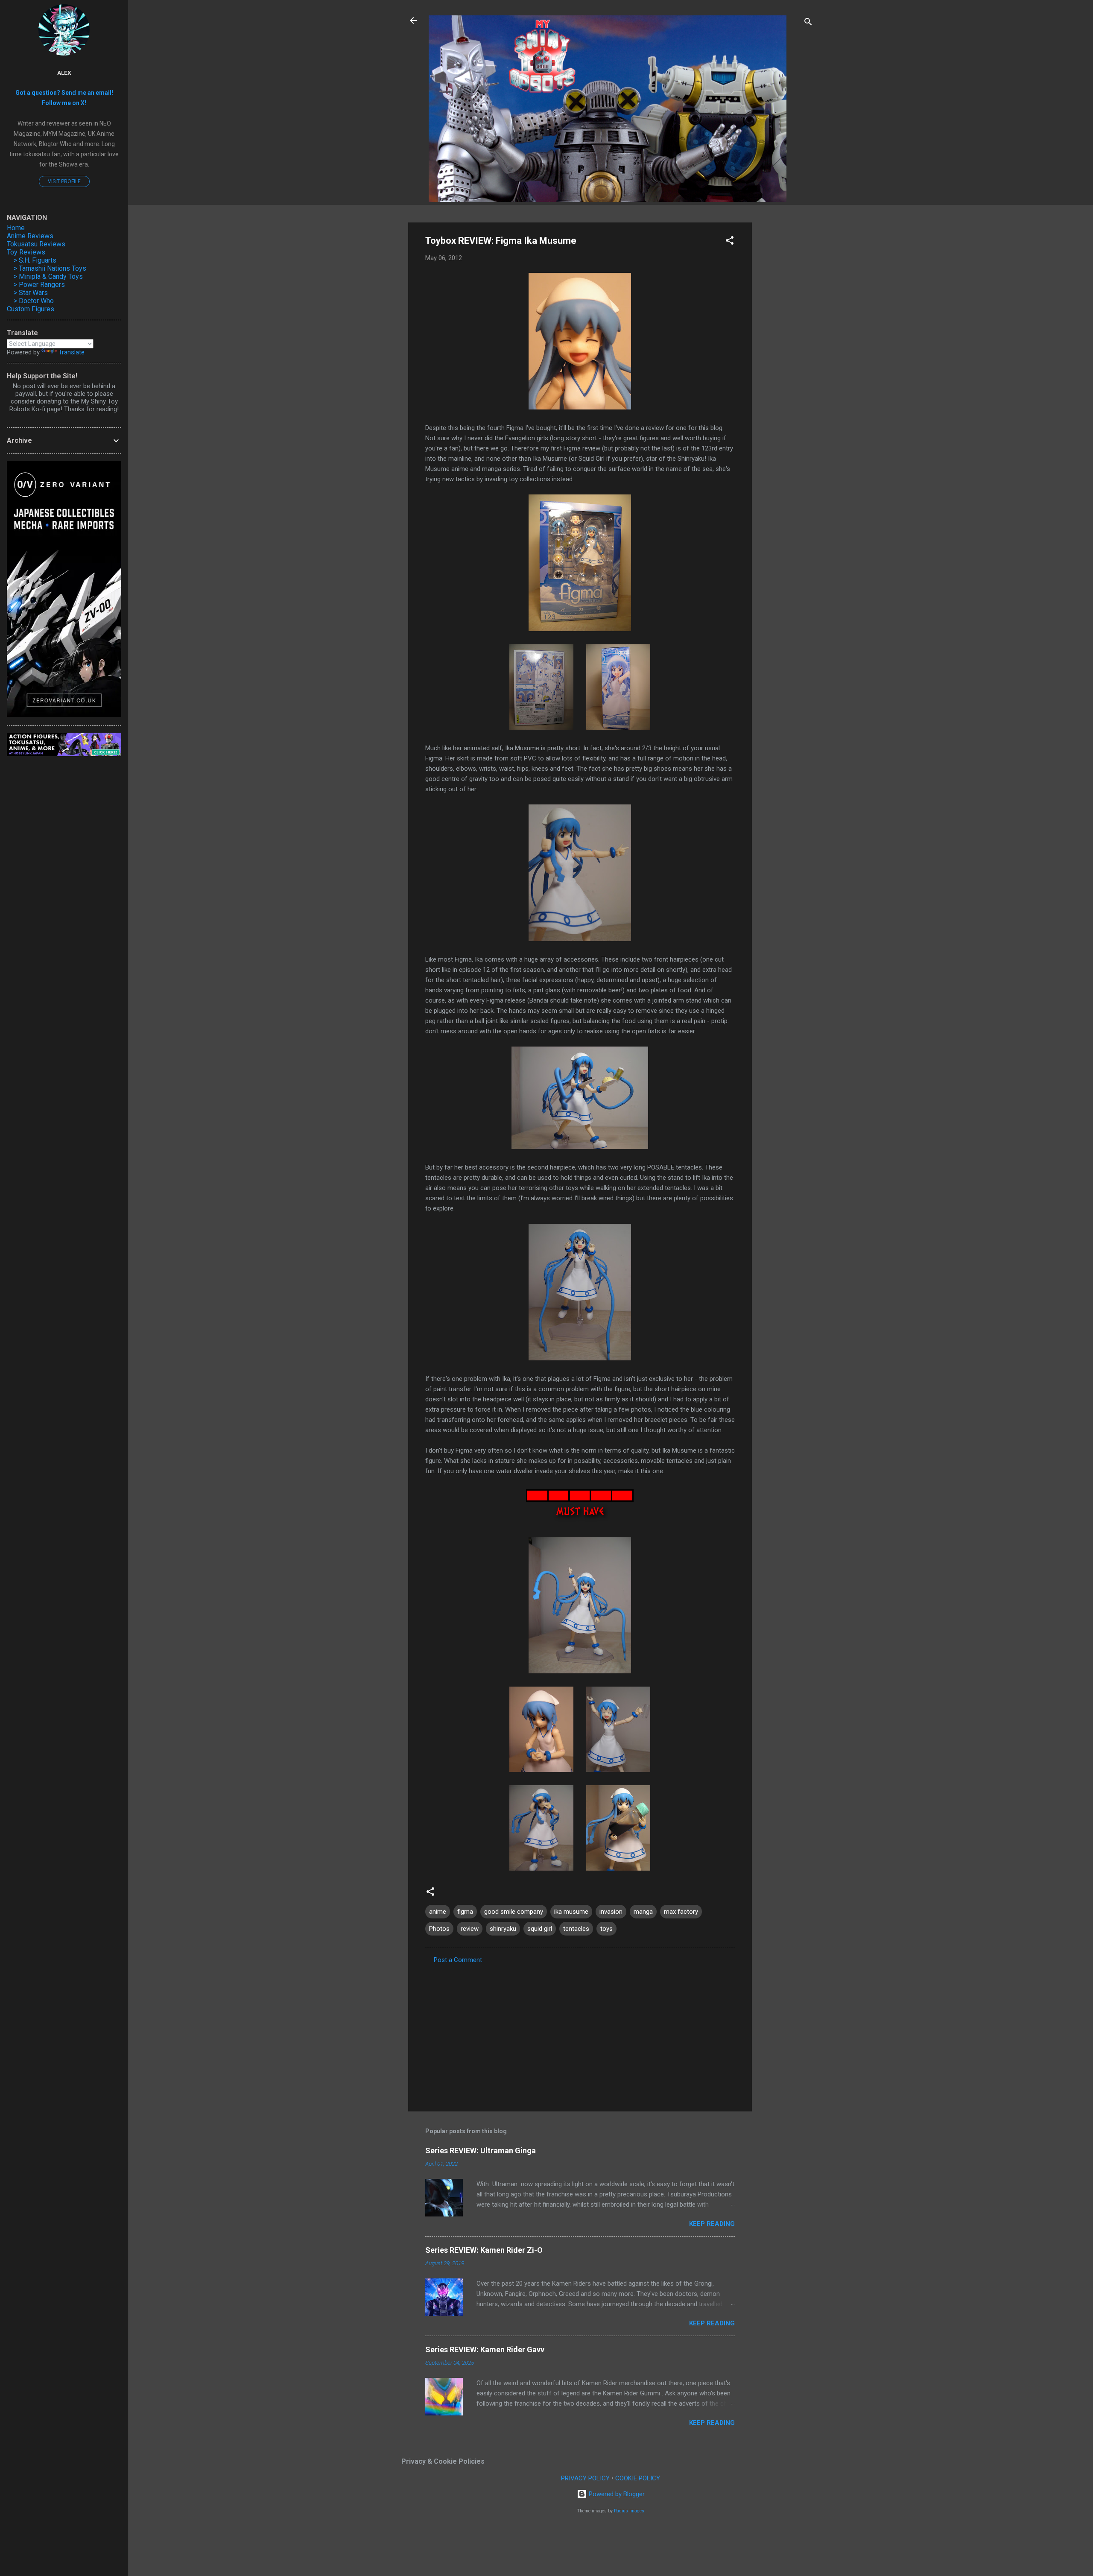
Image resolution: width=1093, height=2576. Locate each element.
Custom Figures (31, 309)
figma (465, 1912)
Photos (439, 1929)
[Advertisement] (786, 351)
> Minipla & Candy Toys (48, 276)
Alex (64, 73)
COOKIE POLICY (638, 2478)
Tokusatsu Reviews (36, 244)
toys (606, 1929)
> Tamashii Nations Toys (50, 268)
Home (16, 228)
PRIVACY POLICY (585, 2478)
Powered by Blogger (616, 2494)
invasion (611, 1912)
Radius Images (629, 2511)
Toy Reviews (26, 252)
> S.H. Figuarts (35, 260)
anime (438, 1912)
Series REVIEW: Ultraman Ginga (481, 2151)
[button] (730, 242)
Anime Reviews (30, 236)
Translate (72, 352)
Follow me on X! (64, 103)
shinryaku (503, 1929)
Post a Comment (458, 1960)
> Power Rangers (39, 285)
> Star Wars (31, 293)
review (470, 1929)
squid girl (540, 1929)
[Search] (808, 23)
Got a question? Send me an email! (64, 93)
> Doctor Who (34, 301)
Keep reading (712, 2224)
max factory (681, 1912)
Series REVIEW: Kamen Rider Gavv (485, 2349)
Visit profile (64, 181)
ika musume (571, 1912)
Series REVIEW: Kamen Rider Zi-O (484, 2250)
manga (643, 1912)
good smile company (514, 1912)
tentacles (576, 1929)
